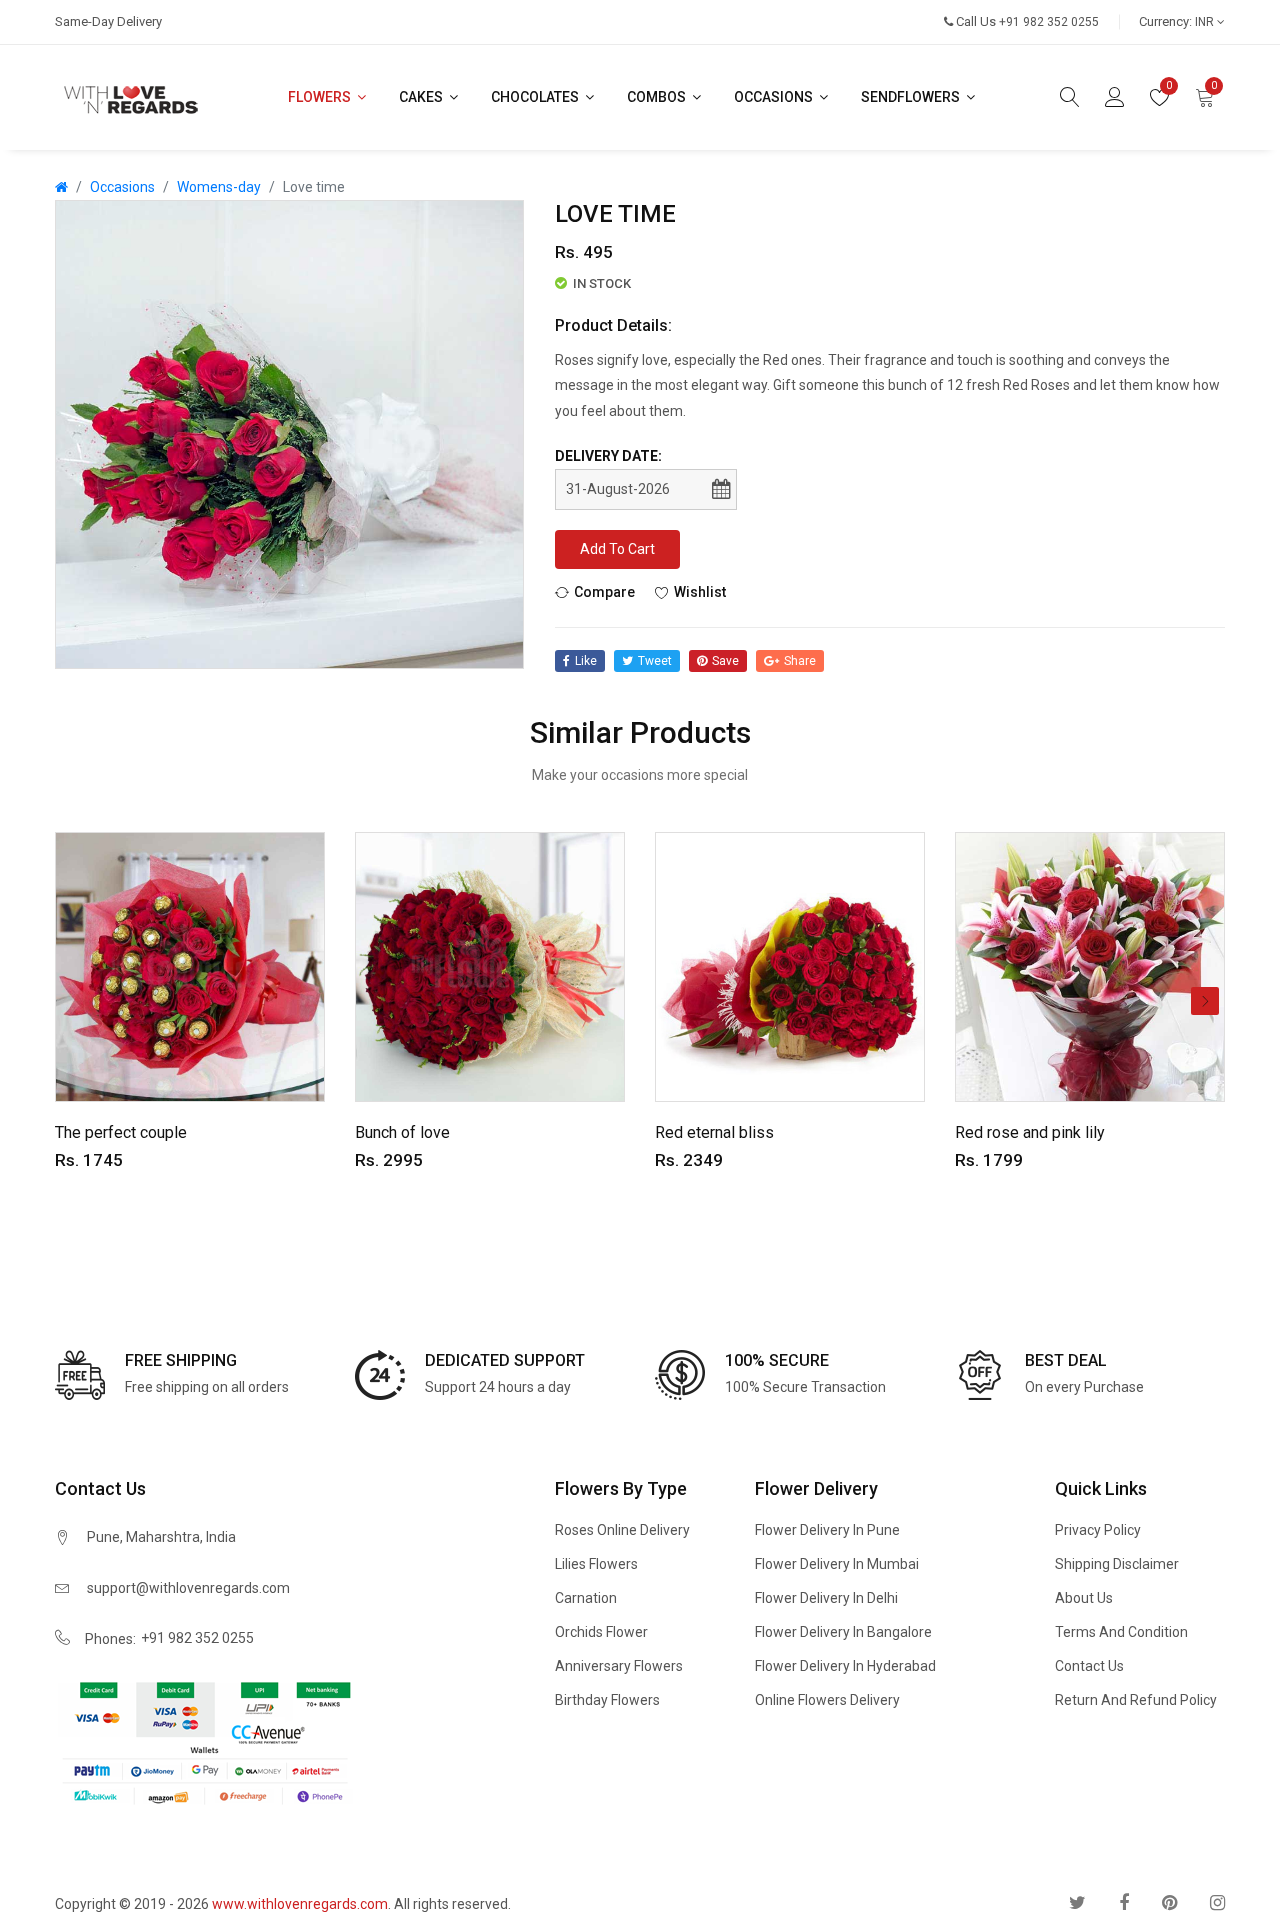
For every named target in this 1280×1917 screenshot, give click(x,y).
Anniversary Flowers (619, 1666)
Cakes (422, 97)
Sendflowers (912, 97)
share (800, 661)
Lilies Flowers (596, 1564)
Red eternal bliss (714, 1132)
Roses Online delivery (622, 1530)
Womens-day (219, 187)
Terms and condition (1121, 1632)
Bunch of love (402, 1132)
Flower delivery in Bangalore (843, 1632)
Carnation (586, 1598)
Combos (658, 97)
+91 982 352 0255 (197, 1638)
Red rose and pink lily (1030, 1132)
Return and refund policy (1136, 1700)
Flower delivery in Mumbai (837, 1564)
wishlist (700, 592)
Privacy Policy (1098, 1530)
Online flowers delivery (827, 1700)
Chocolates (536, 97)
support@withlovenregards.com (188, 1588)
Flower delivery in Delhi (826, 1598)
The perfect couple (121, 1132)
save (725, 661)
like (586, 661)
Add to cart (617, 549)
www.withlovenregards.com (300, 1904)
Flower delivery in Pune (827, 1530)
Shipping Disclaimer (1117, 1564)
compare (604, 592)
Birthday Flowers (607, 1700)
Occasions (775, 97)
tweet (655, 661)
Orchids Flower (601, 1632)
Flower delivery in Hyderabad (845, 1666)
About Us (1084, 1598)
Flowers (321, 97)
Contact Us (1089, 1666)
